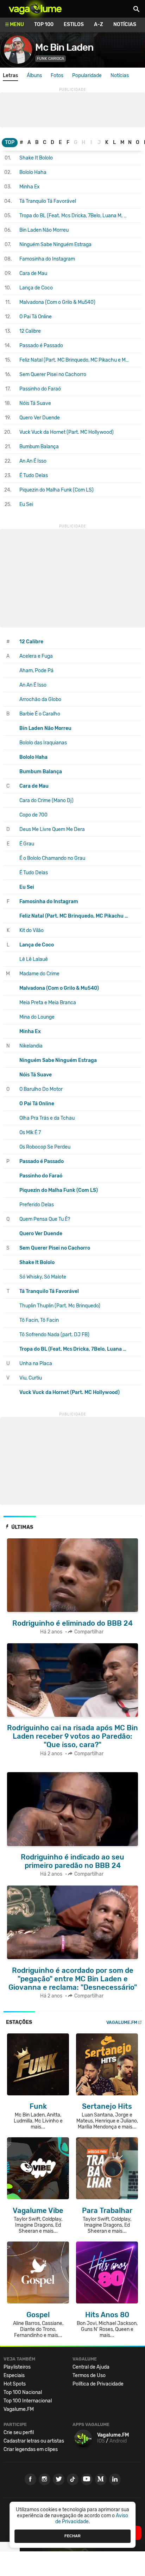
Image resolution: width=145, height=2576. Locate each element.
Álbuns (34, 76)
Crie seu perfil (19, 2433)
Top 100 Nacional (23, 2392)
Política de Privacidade (98, 2384)
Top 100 (44, 24)
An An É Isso (33, 461)
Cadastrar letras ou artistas (34, 2441)
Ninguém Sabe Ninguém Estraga (55, 245)
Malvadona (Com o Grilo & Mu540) (57, 302)
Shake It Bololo (36, 158)
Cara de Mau (33, 273)
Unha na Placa (36, 1364)
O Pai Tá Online (36, 317)
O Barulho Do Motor (41, 1089)
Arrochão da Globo (40, 699)
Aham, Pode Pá (36, 671)
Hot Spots (15, 2384)
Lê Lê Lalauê (34, 959)
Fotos (57, 76)
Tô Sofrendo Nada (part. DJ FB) (54, 1335)
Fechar (72, 2536)
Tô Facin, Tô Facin (39, 1320)
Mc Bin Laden (64, 47)
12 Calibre (30, 331)
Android (118, 2441)
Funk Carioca (51, 59)
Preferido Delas (37, 1205)
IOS (101, 2441)
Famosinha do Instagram (47, 259)
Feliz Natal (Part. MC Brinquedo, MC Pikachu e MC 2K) (75, 360)
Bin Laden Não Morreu (44, 230)
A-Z (99, 24)
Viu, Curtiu (31, 1378)
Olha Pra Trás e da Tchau (47, 1118)
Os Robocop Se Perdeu (45, 1147)
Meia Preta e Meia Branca (48, 1003)
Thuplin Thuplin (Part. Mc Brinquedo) (60, 1306)
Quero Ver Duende (40, 418)
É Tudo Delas (34, 476)
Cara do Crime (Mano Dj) (46, 801)
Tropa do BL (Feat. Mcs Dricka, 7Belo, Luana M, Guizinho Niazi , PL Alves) (75, 216)
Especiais (14, 2375)
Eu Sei (26, 504)
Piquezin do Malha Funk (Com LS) (56, 490)
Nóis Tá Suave (35, 403)
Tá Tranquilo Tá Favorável (48, 201)
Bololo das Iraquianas (43, 743)
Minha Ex (30, 187)
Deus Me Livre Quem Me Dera (52, 829)
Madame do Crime (39, 974)
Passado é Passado (41, 346)
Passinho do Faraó (40, 389)
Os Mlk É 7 (30, 1133)
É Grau (27, 844)
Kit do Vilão (31, 930)
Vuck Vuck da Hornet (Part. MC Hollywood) (67, 432)
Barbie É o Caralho (40, 714)
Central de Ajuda (91, 2367)
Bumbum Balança (39, 447)
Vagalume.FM (122, 2022)
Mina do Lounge (37, 1017)
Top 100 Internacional (28, 2401)
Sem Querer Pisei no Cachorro (53, 374)
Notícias (125, 24)
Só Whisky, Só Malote (43, 1277)
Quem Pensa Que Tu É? (45, 1219)
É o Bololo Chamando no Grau (52, 858)
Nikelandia (31, 1046)
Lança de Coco (36, 288)
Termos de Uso (89, 2375)
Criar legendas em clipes (31, 2449)
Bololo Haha (33, 172)
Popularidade (87, 76)
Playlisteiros (17, 2367)
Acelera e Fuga (36, 656)
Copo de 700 (33, 815)
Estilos (74, 24)
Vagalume (35, 9)
